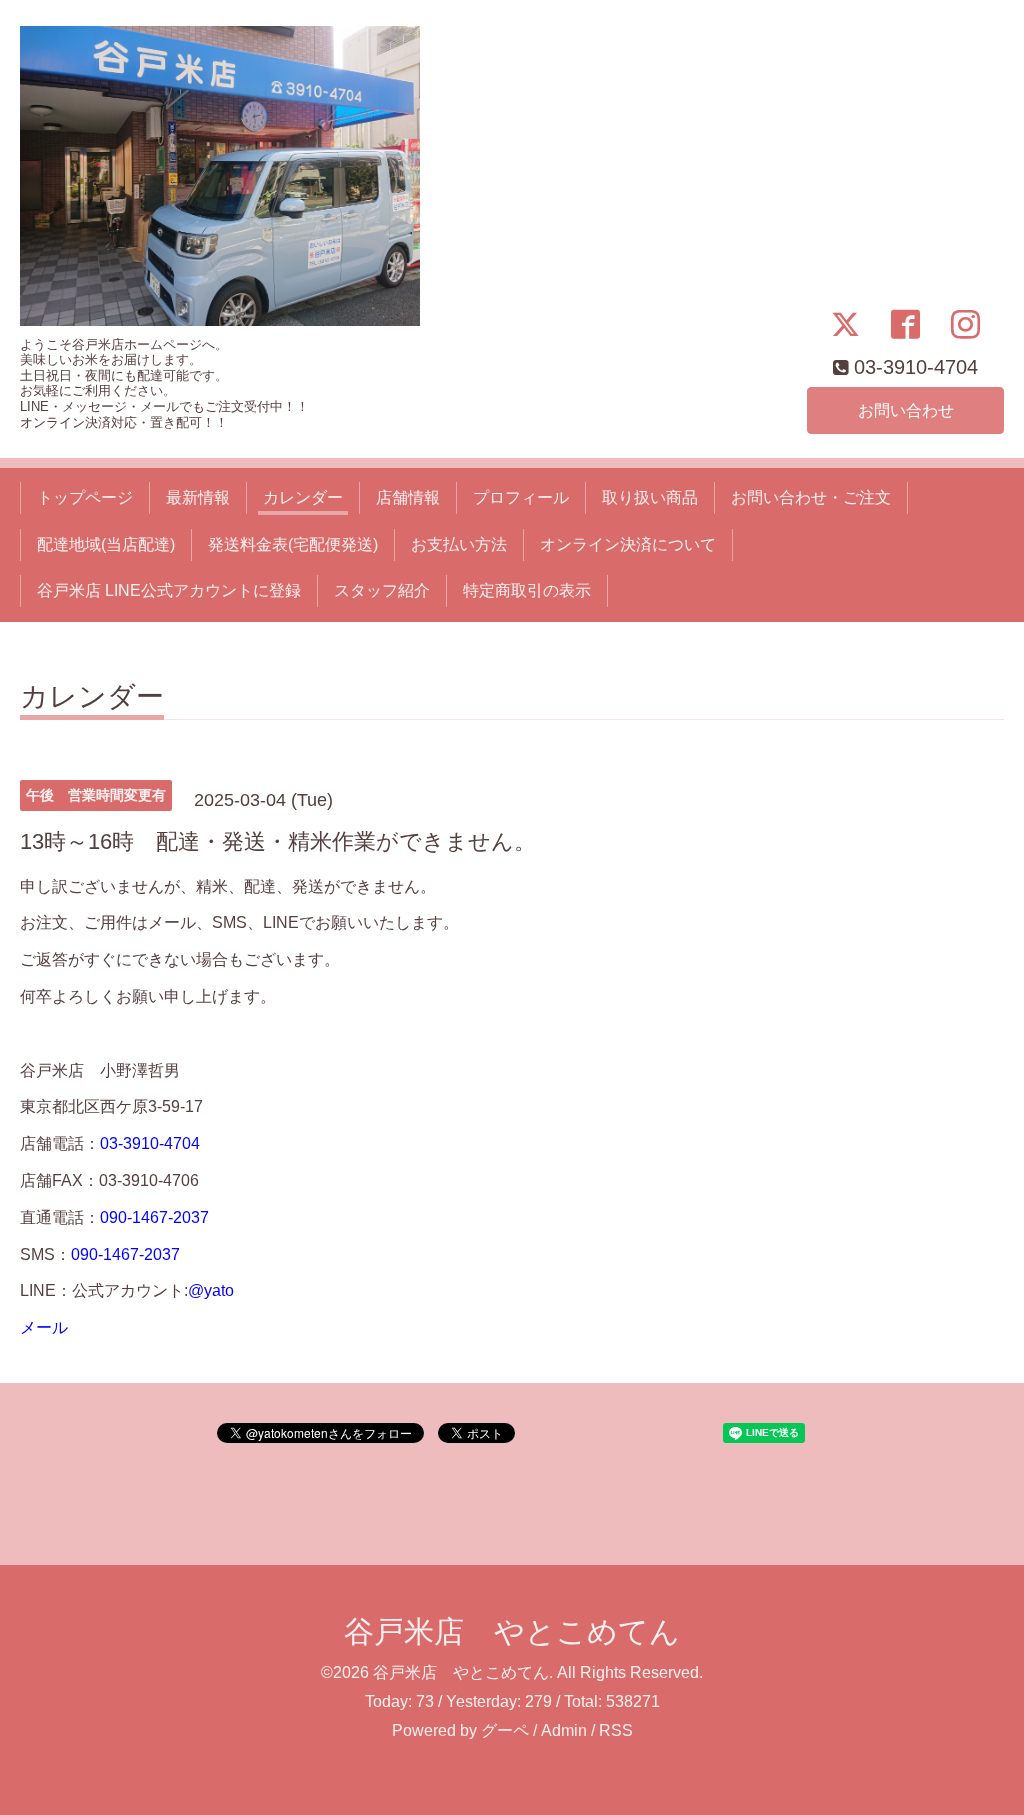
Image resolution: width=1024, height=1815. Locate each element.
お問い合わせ (906, 410)
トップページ (85, 497)
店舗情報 (408, 497)
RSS (616, 1730)
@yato (211, 1290)
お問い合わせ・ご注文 (811, 497)
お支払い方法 (459, 544)
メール (44, 1327)
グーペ (505, 1730)
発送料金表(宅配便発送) (293, 544)
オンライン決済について (628, 544)
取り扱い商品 (650, 497)
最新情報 (198, 497)
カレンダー (303, 497)
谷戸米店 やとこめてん (512, 1631)
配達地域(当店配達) (106, 544)
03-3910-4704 (150, 1143)
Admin (564, 1730)
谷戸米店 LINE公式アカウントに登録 (169, 590)
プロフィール (521, 497)
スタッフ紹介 (382, 590)
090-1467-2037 (154, 1217)
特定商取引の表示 (527, 590)
